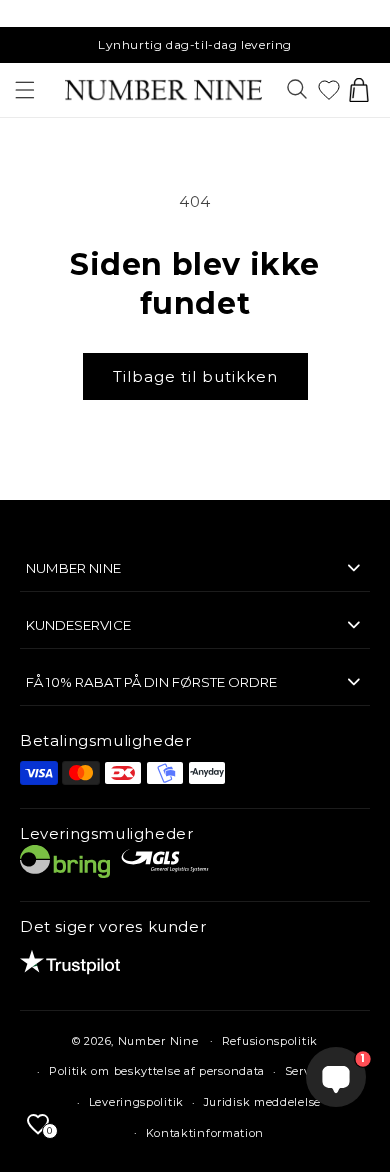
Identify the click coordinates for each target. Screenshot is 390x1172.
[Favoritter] (329, 90)
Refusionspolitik (270, 1041)
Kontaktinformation (205, 1133)
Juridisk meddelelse (262, 1102)
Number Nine (158, 1040)
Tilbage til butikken (195, 376)
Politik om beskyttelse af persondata (157, 1071)
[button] (25, 90)
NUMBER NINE (73, 568)
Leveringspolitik (136, 1102)
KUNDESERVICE (78, 625)
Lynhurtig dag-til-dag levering (195, 44)
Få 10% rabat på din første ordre (151, 682)
